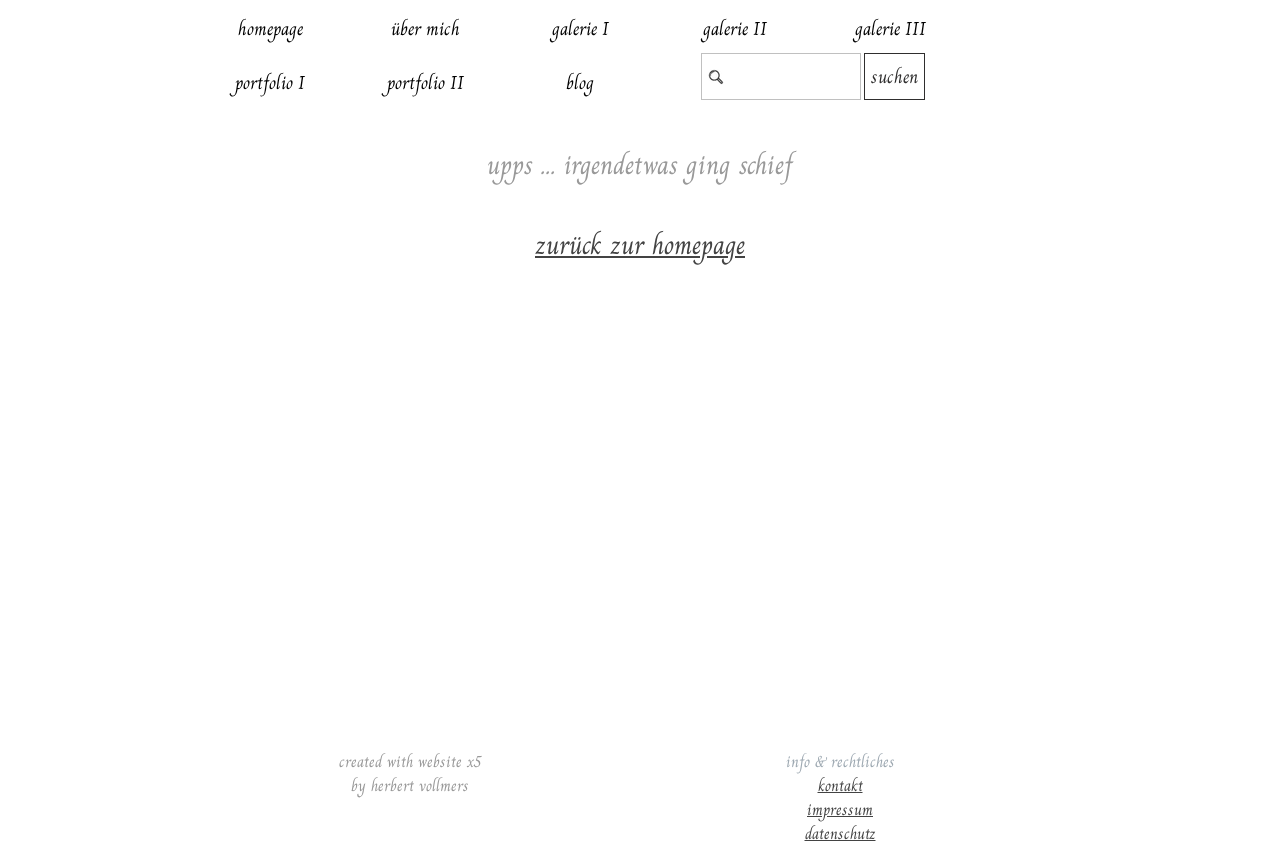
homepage (270, 28)
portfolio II (425, 82)
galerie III (890, 28)
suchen (894, 76)
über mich (425, 28)
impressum (840, 809)
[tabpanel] (640, 229)
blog (580, 82)
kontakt (840, 785)
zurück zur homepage (640, 245)
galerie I (580, 28)
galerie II (735, 28)
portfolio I (270, 82)
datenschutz (840, 833)
